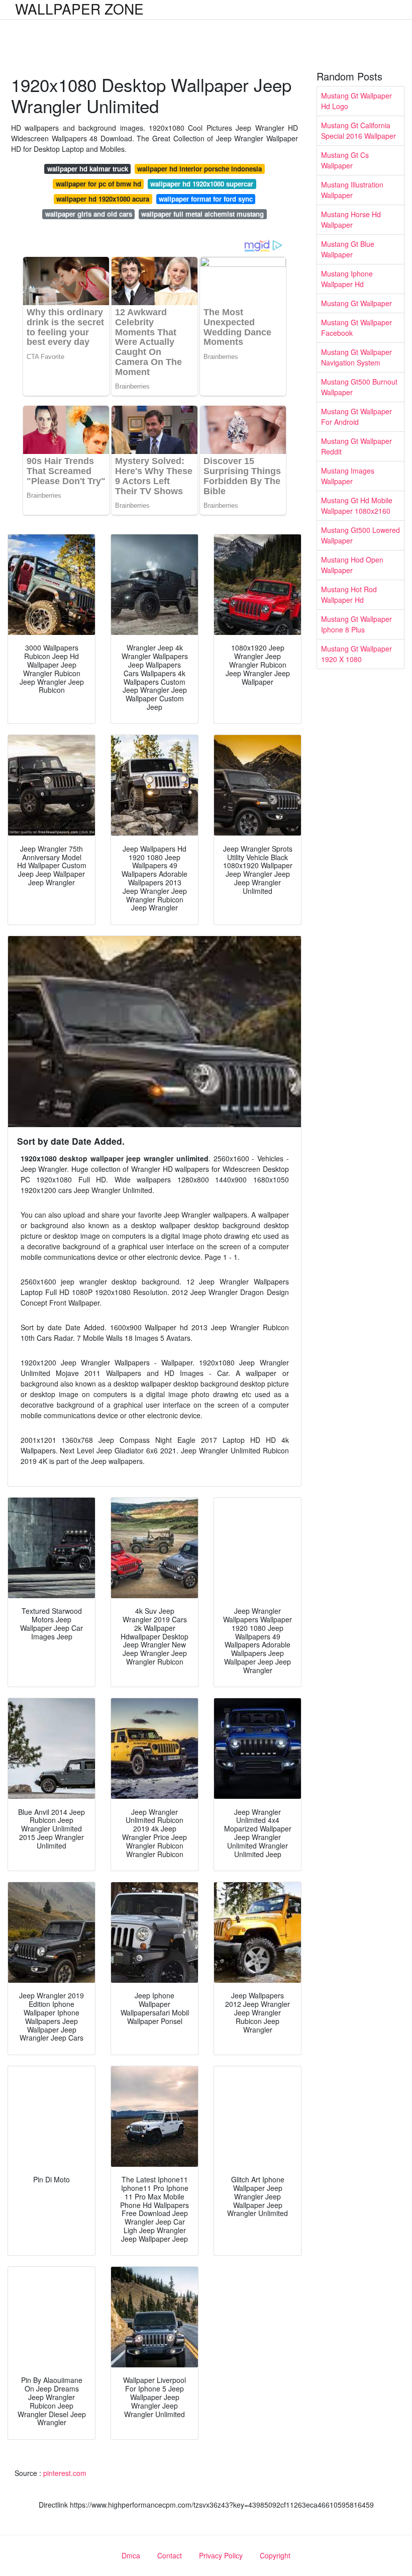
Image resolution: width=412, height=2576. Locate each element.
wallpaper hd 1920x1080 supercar (202, 184)
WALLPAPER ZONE (79, 9)
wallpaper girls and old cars (89, 214)
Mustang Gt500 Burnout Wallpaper (359, 387)
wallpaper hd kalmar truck (88, 169)
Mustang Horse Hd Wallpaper (351, 219)
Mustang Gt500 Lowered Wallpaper (360, 535)
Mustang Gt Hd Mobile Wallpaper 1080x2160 (357, 505)
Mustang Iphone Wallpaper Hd (347, 279)
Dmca (131, 2555)
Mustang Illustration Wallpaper (352, 190)
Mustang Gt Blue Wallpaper (348, 249)
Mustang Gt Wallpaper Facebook (356, 328)
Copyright (275, 2555)
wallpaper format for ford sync (206, 199)
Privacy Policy (221, 2555)
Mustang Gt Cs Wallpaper (345, 160)
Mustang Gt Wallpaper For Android (356, 417)
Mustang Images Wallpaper (348, 476)
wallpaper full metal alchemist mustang (202, 214)
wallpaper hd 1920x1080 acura (103, 199)
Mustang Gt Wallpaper (356, 303)
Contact (170, 2555)
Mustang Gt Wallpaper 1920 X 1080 (356, 654)
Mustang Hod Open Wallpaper (352, 565)
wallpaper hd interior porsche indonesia (199, 169)
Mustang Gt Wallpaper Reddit (356, 446)
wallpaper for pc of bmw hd (98, 184)
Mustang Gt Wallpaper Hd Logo (356, 101)
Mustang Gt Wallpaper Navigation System (356, 357)
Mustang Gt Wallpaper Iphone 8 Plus (356, 624)
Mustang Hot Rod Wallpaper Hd (349, 594)
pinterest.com (65, 2473)
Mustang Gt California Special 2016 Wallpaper (358, 130)
